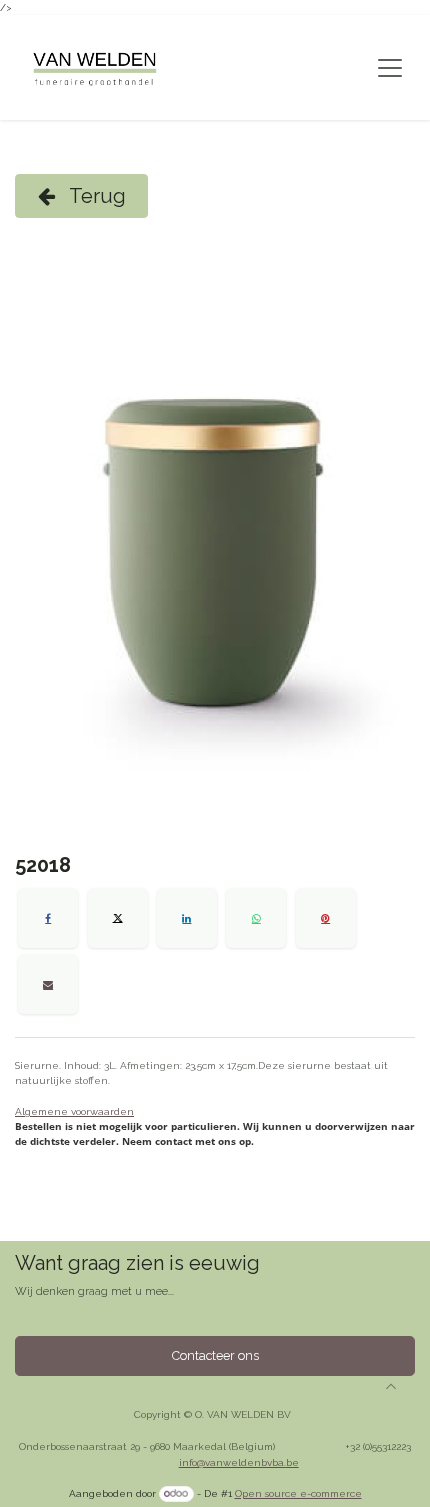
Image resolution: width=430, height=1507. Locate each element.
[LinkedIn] (187, 918)
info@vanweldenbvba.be (239, 1462)
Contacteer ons (215, 1355)
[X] (118, 918)
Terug (95, 196)
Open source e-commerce (298, 1493)
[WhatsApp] (256, 918)
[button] (391, 1386)
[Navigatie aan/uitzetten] (390, 68)
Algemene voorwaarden (74, 1111)
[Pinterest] (326, 918)
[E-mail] (48, 984)
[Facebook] (48, 918)
